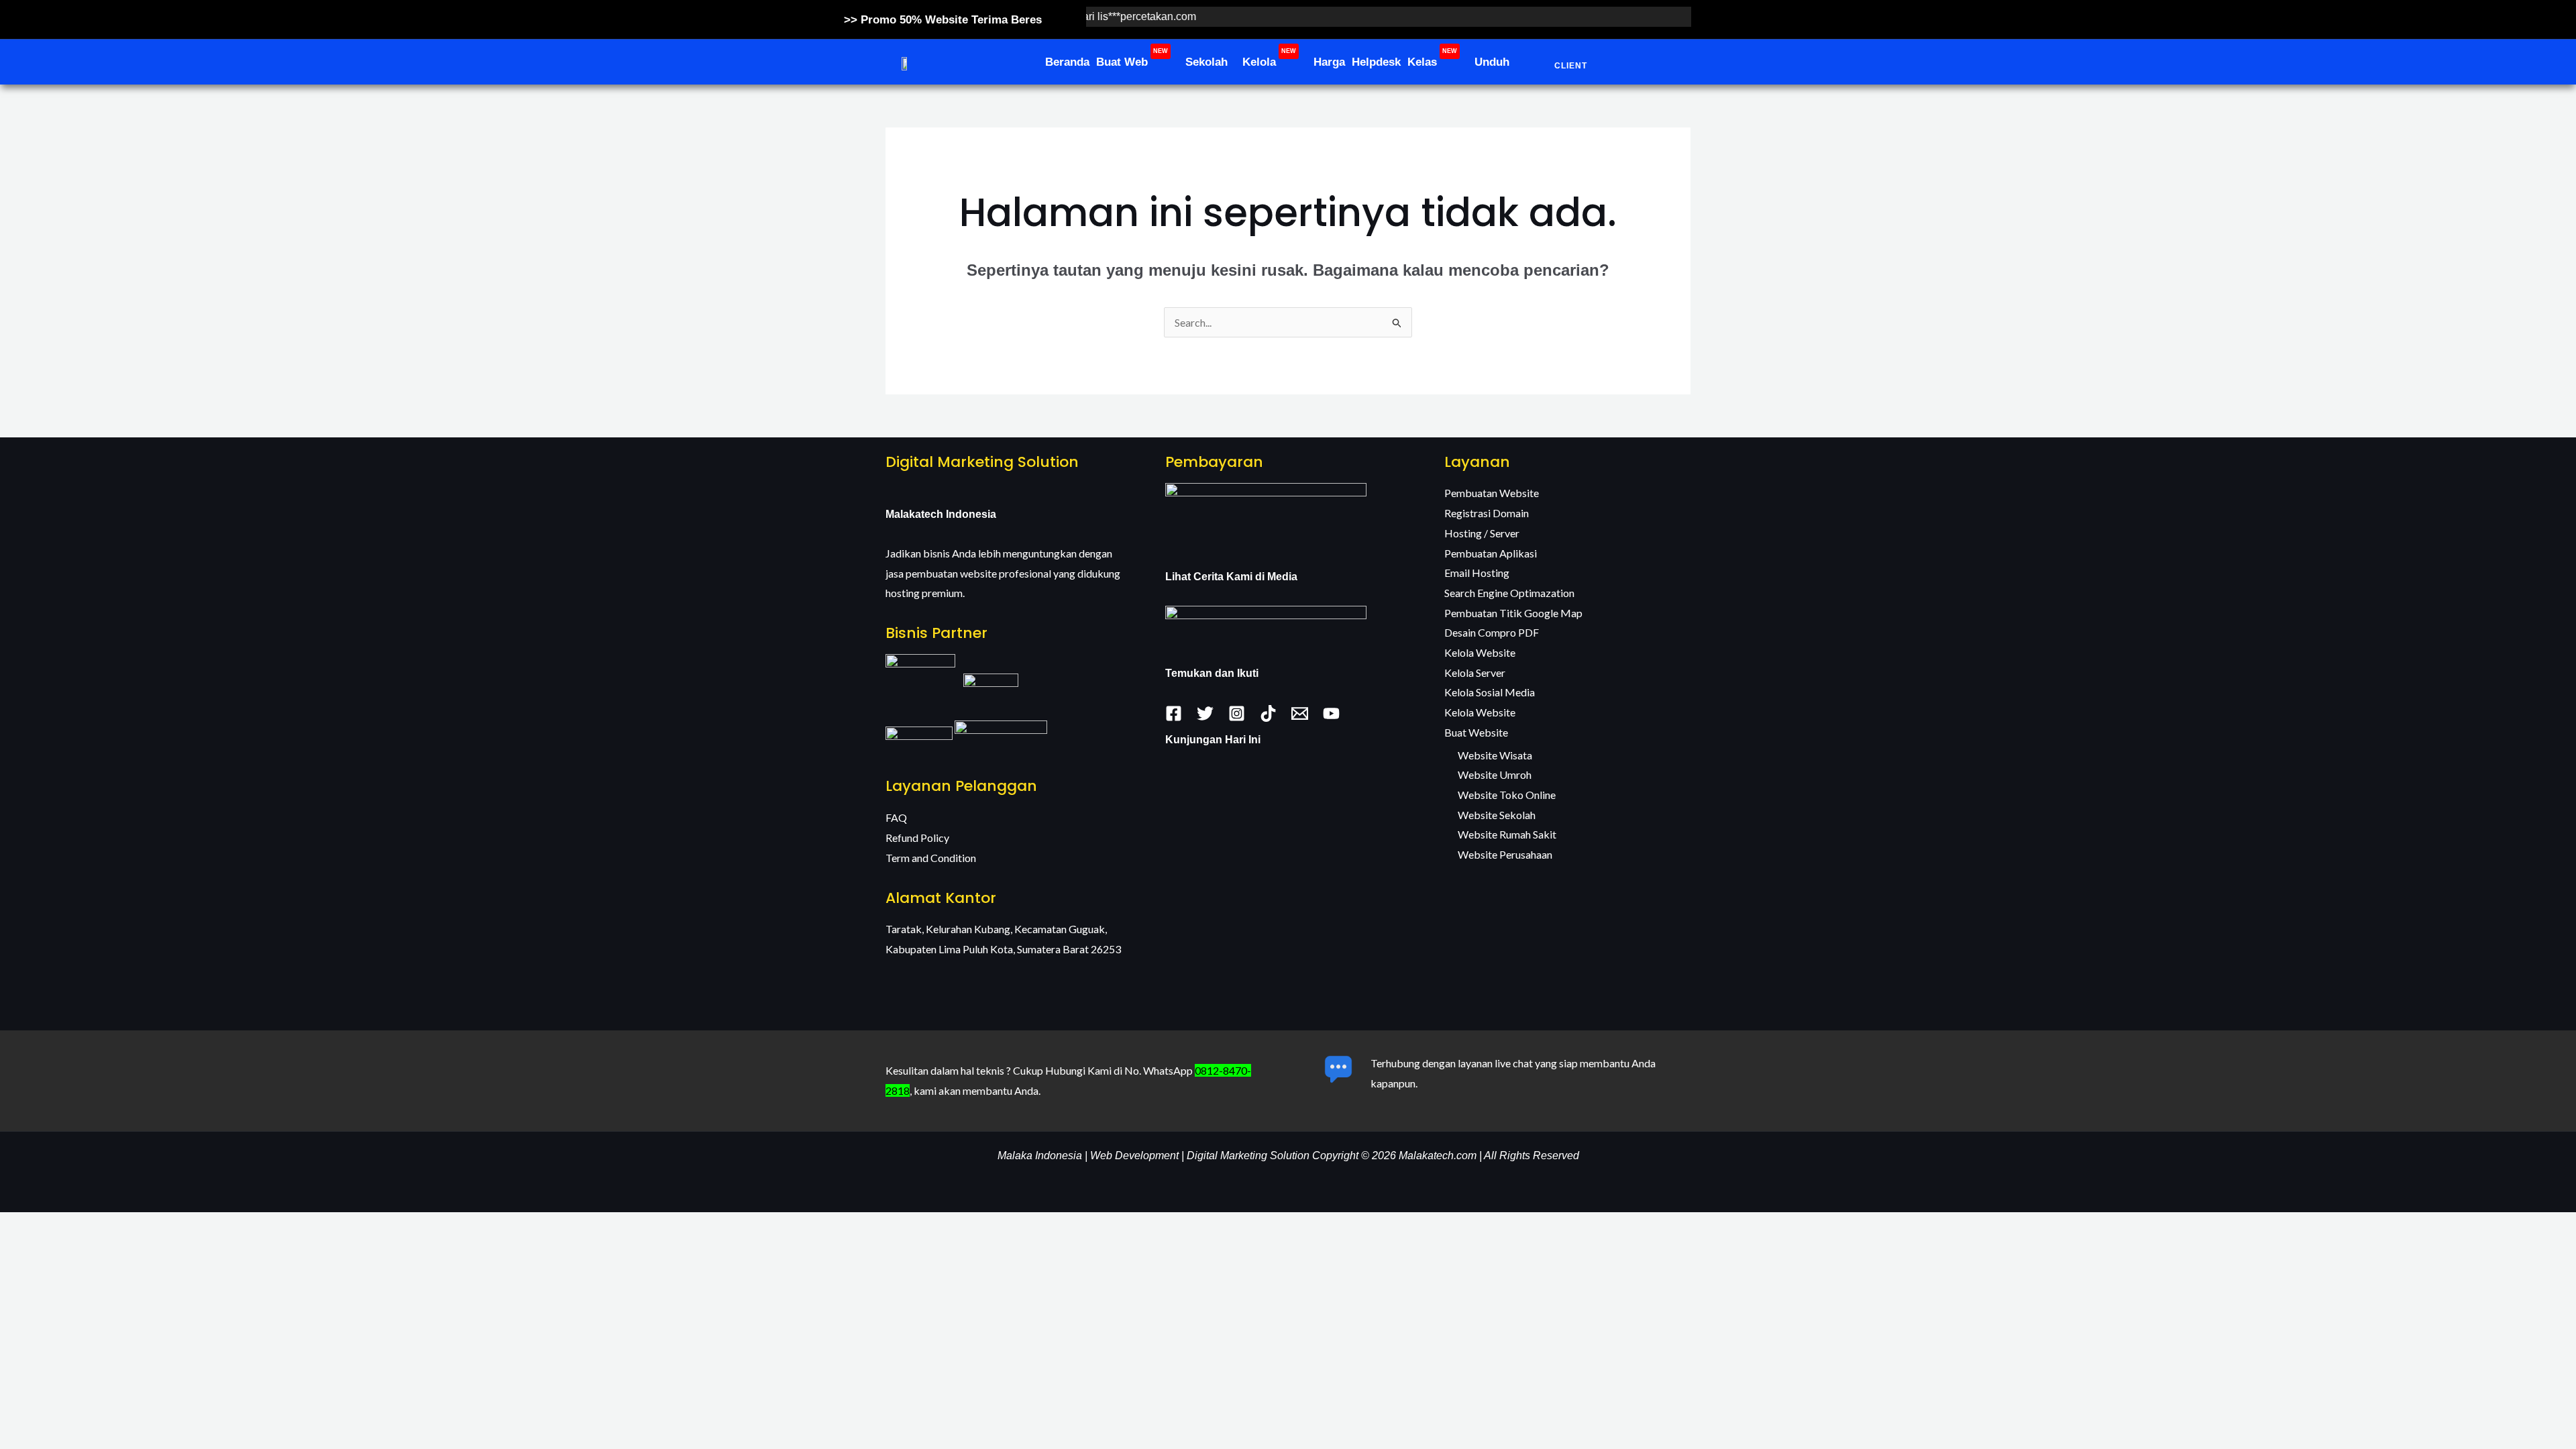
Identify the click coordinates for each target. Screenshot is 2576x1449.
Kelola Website (1480, 652)
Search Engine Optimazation (1509, 593)
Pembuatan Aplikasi (1491, 553)
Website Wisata (1495, 755)
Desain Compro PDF (1492, 632)
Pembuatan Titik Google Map (1513, 613)
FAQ (896, 817)
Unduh (1492, 62)
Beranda (1067, 62)
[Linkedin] (1268, 713)
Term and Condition (931, 858)
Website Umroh (1495, 774)
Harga (1329, 62)
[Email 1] (1300, 713)
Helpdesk (1376, 62)
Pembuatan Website (1492, 493)
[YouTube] (1331, 713)
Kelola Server (1475, 673)
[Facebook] (1174, 713)
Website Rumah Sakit (1507, 834)
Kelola (1269, 58)
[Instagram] (1237, 713)
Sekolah (1206, 62)
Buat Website (1476, 732)
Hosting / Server (1482, 533)
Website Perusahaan (1505, 854)
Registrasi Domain (1487, 513)
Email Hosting (1477, 573)
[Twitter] (1205, 713)
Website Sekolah (1497, 815)
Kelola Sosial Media (1490, 692)
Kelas (1432, 58)
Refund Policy (917, 838)
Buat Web (1132, 58)
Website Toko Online (1507, 795)
